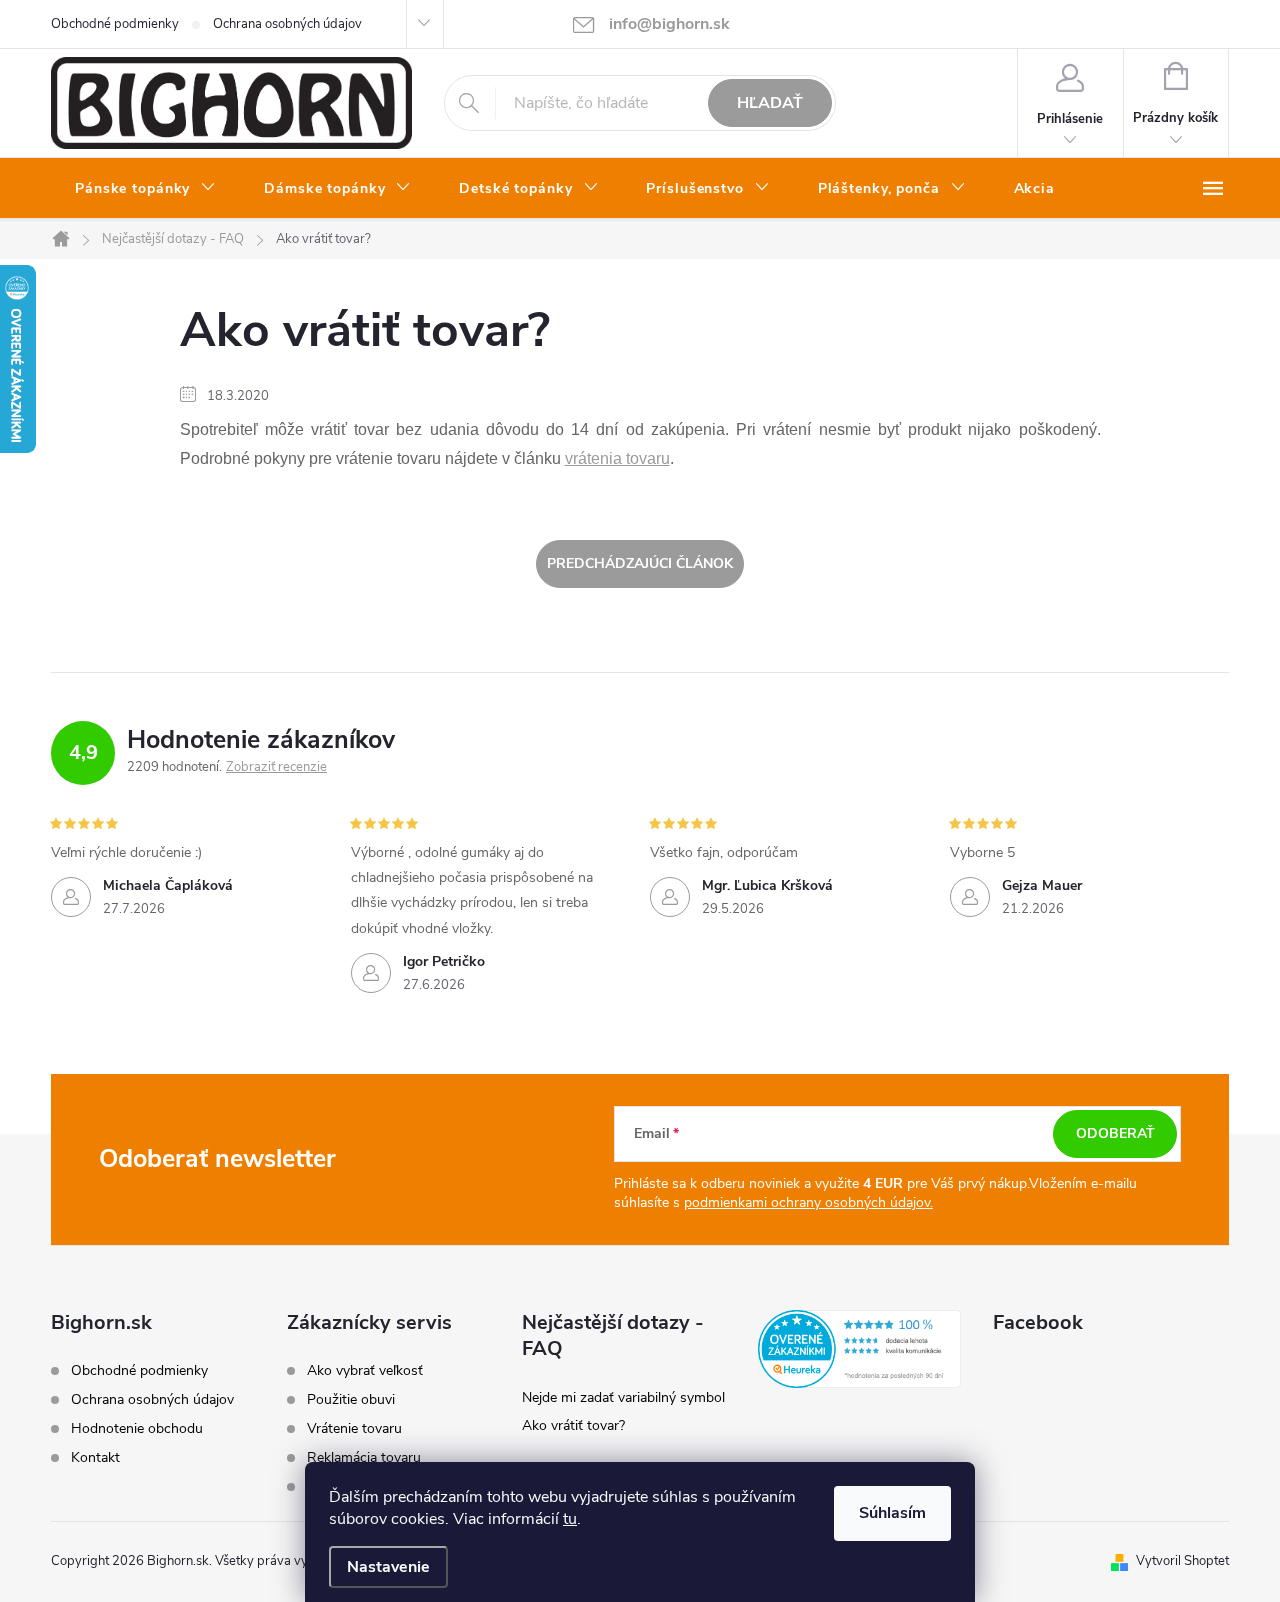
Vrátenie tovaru (354, 1429)
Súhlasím (892, 1513)
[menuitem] (145, 189)
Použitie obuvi (351, 1400)
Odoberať (1115, 1133)
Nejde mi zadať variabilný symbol (623, 1397)
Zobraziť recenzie (276, 767)
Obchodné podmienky (115, 24)
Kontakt (95, 1457)
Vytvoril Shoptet (1182, 1561)
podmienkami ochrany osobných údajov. (808, 1202)
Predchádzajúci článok (640, 563)
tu (570, 1519)
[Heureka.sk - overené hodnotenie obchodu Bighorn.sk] (860, 1349)
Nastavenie (388, 1567)
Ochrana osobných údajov (287, 24)
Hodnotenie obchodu (137, 1428)
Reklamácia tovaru (364, 1458)
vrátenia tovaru (617, 458)
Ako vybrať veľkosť (365, 1371)
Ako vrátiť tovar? (573, 1425)
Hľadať (770, 103)
